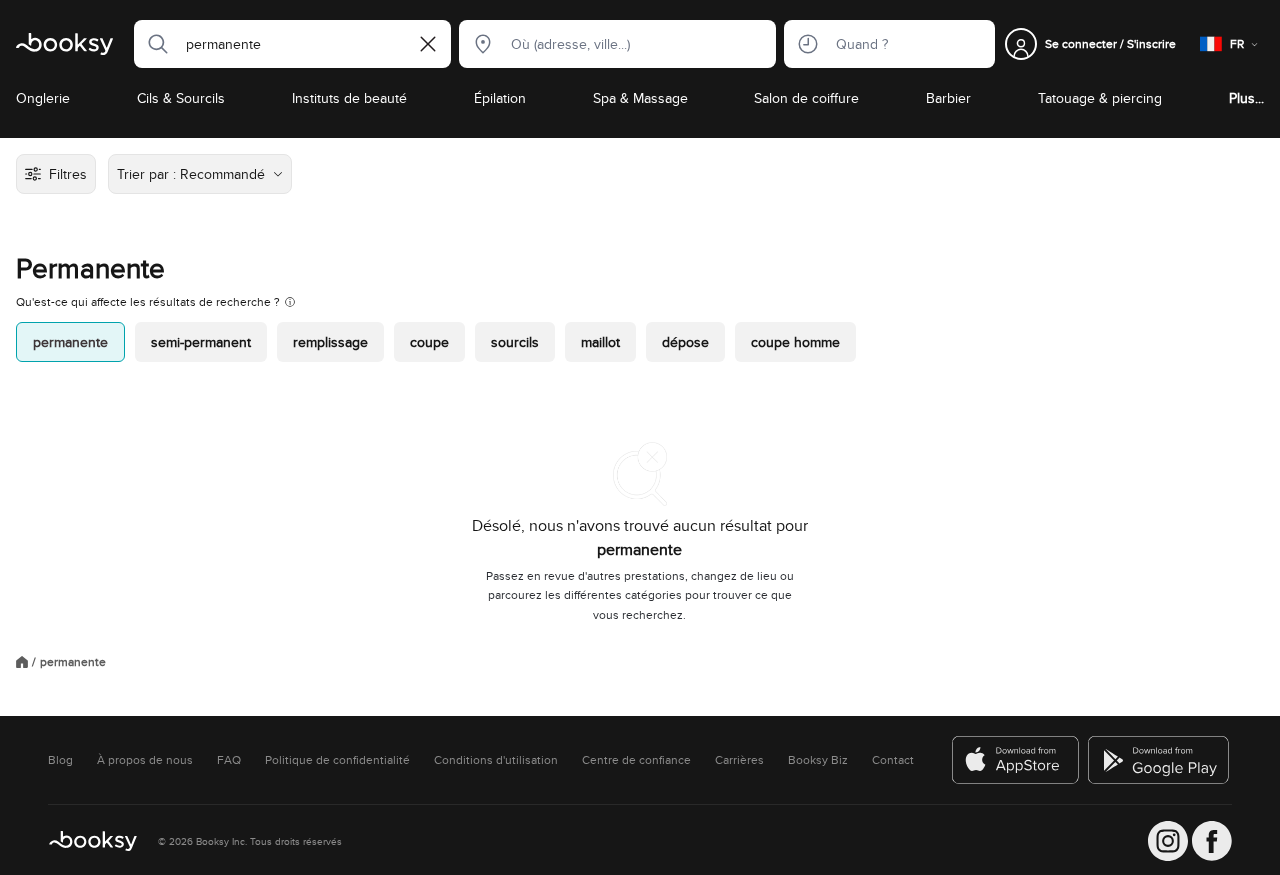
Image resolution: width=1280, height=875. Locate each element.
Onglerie (43, 98)
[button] (152, 44)
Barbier (948, 98)
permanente (70, 342)
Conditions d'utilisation (496, 760)
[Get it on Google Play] (1160, 760)
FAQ (229, 760)
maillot (600, 342)
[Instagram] (1168, 841)
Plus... (1246, 98)
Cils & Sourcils (181, 98)
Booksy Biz (818, 760)
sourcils (515, 342)
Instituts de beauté (349, 98)
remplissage (330, 342)
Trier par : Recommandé (191, 174)
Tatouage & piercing (1100, 98)
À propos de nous (145, 760)
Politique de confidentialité (337, 760)
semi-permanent (201, 342)
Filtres (68, 174)
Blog (60, 760)
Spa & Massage (640, 98)
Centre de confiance (636, 760)
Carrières (739, 760)
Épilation (500, 98)
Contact (893, 760)
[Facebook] (1212, 841)
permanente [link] (73, 662)
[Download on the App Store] (1016, 760)
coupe (429, 342)
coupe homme (795, 342)
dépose (685, 342)
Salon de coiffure (806, 98)
